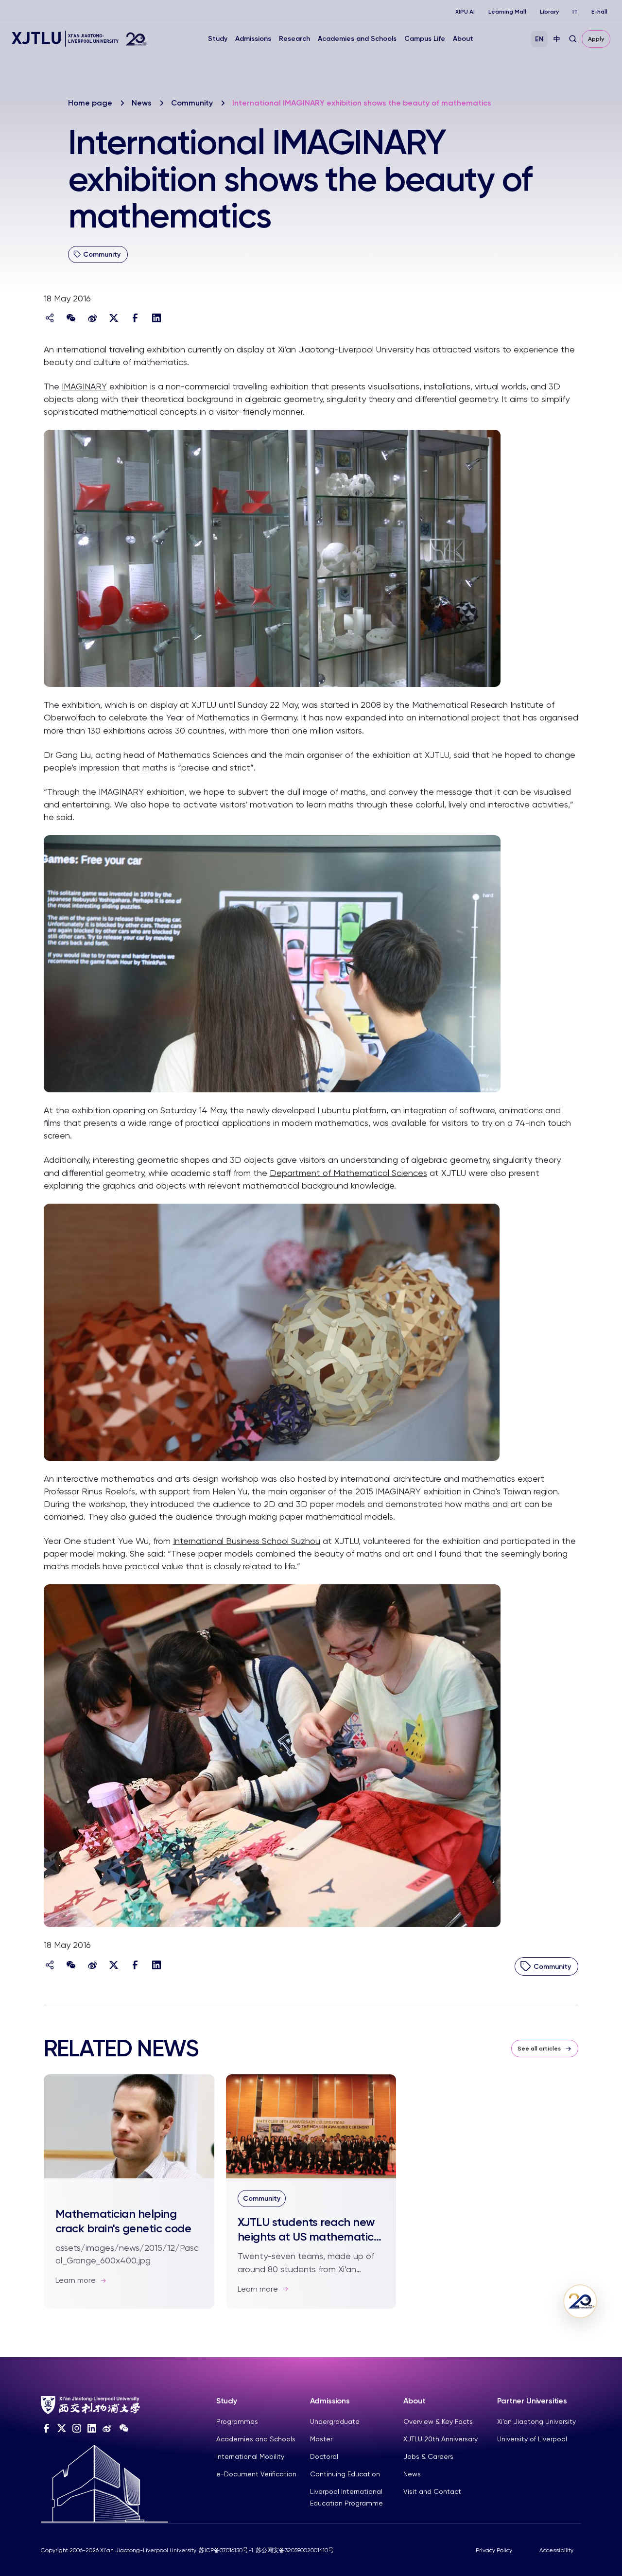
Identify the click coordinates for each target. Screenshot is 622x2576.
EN (539, 39)
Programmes (237, 2421)
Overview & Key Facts (438, 2421)
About (463, 39)
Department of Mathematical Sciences (348, 1173)
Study (218, 39)
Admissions (253, 39)
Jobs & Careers (428, 2456)
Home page (90, 103)
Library (549, 12)
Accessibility (556, 2550)
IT (575, 12)
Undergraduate (335, 2421)
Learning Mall (507, 12)
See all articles (539, 2049)
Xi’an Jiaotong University (536, 2421)
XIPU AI (465, 12)
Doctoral (324, 2456)
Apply (596, 39)
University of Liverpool (532, 2439)
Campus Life (425, 39)
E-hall (599, 12)
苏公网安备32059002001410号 (295, 2550)
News (142, 103)
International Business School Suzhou (247, 1541)
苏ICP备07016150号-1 (226, 2550)
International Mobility (250, 2456)
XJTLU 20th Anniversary (441, 2439)
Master (321, 2439)
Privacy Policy (494, 2550)
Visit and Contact (432, 2491)
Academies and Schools (357, 39)
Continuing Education (345, 2474)
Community (192, 103)
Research (294, 39)
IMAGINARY (84, 386)
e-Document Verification (256, 2474)
